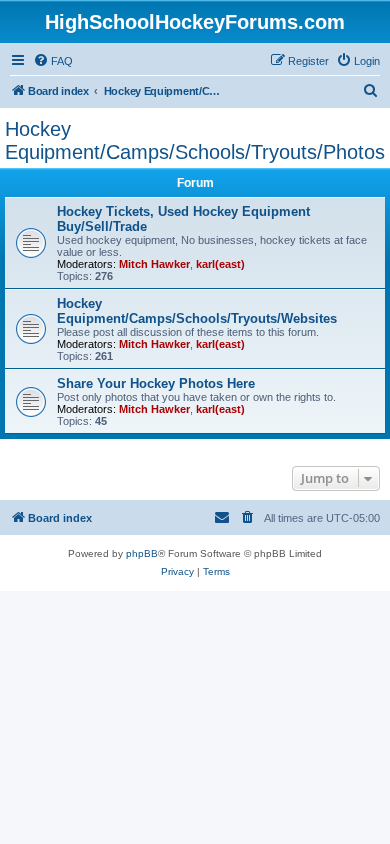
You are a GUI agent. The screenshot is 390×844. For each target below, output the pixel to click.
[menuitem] (53, 61)
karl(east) (220, 264)
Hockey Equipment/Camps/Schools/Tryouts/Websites (197, 311)
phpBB (142, 553)
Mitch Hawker (154, 264)
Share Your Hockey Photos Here (156, 383)
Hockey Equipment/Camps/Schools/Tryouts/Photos (195, 140)
